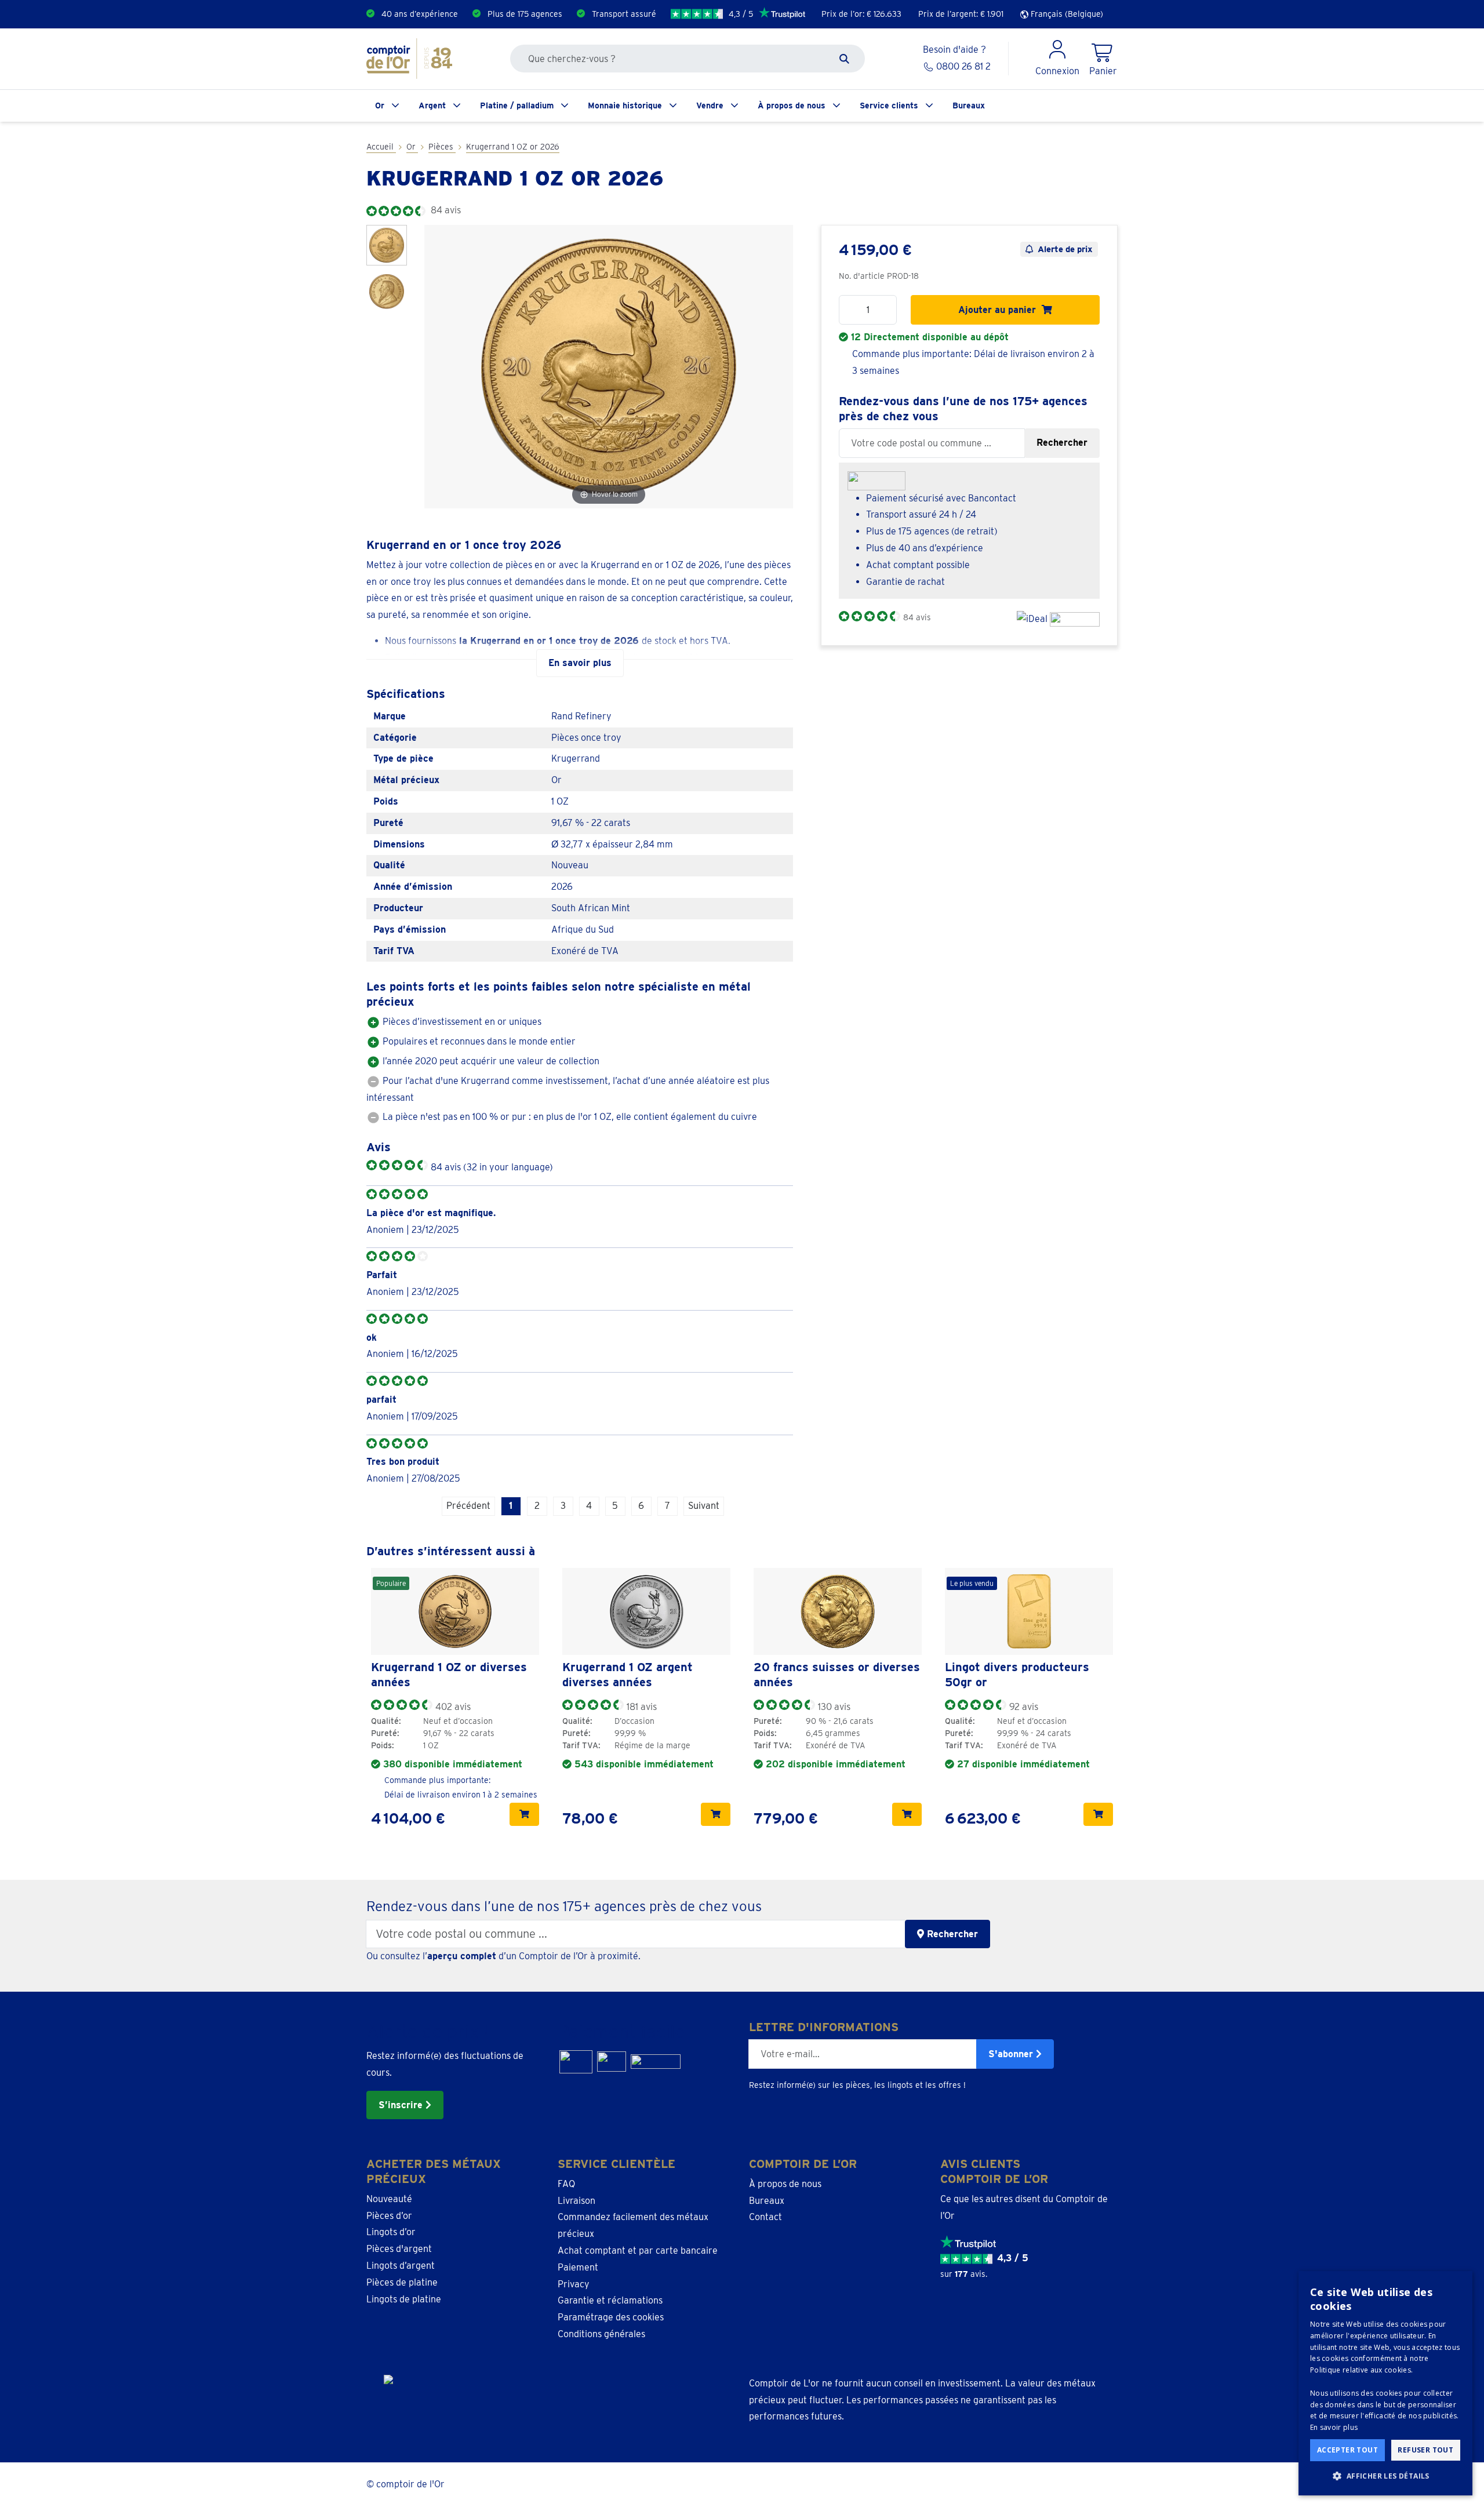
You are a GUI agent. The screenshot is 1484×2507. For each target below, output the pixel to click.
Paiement (578, 2267)
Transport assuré (624, 14)
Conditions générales (601, 2334)
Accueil (381, 147)
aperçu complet (462, 1956)
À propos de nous (792, 105)
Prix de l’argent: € (961, 14)
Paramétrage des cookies (611, 2317)
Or (380, 105)
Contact (765, 2217)
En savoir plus (1334, 2427)
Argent (432, 105)
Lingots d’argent (401, 2266)
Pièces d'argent (399, 2249)
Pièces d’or (389, 2216)
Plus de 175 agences (525, 14)
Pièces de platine (402, 2282)
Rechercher (1062, 443)
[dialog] (1385, 2383)
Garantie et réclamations (610, 2300)
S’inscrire (402, 2105)
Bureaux (969, 105)
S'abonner (1012, 2054)
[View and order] (524, 1814)
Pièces (442, 147)
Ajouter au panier (1000, 310)
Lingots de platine (404, 2299)
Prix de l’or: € (861, 14)
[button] (1385, 2476)
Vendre (710, 105)
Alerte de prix (1065, 249)
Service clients (889, 105)
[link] (455, 1611)
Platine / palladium (517, 105)
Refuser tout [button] (1425, 2450)
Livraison (576, 2201)
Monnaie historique (625, 105)
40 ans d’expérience (420, 14)
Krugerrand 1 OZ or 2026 (513, 147)
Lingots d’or (391, 2232)
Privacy (574, 2284)
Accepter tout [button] (1347, 2450)
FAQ (566, 2184)
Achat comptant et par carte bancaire (638, 2251)
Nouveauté (389, 2199)
